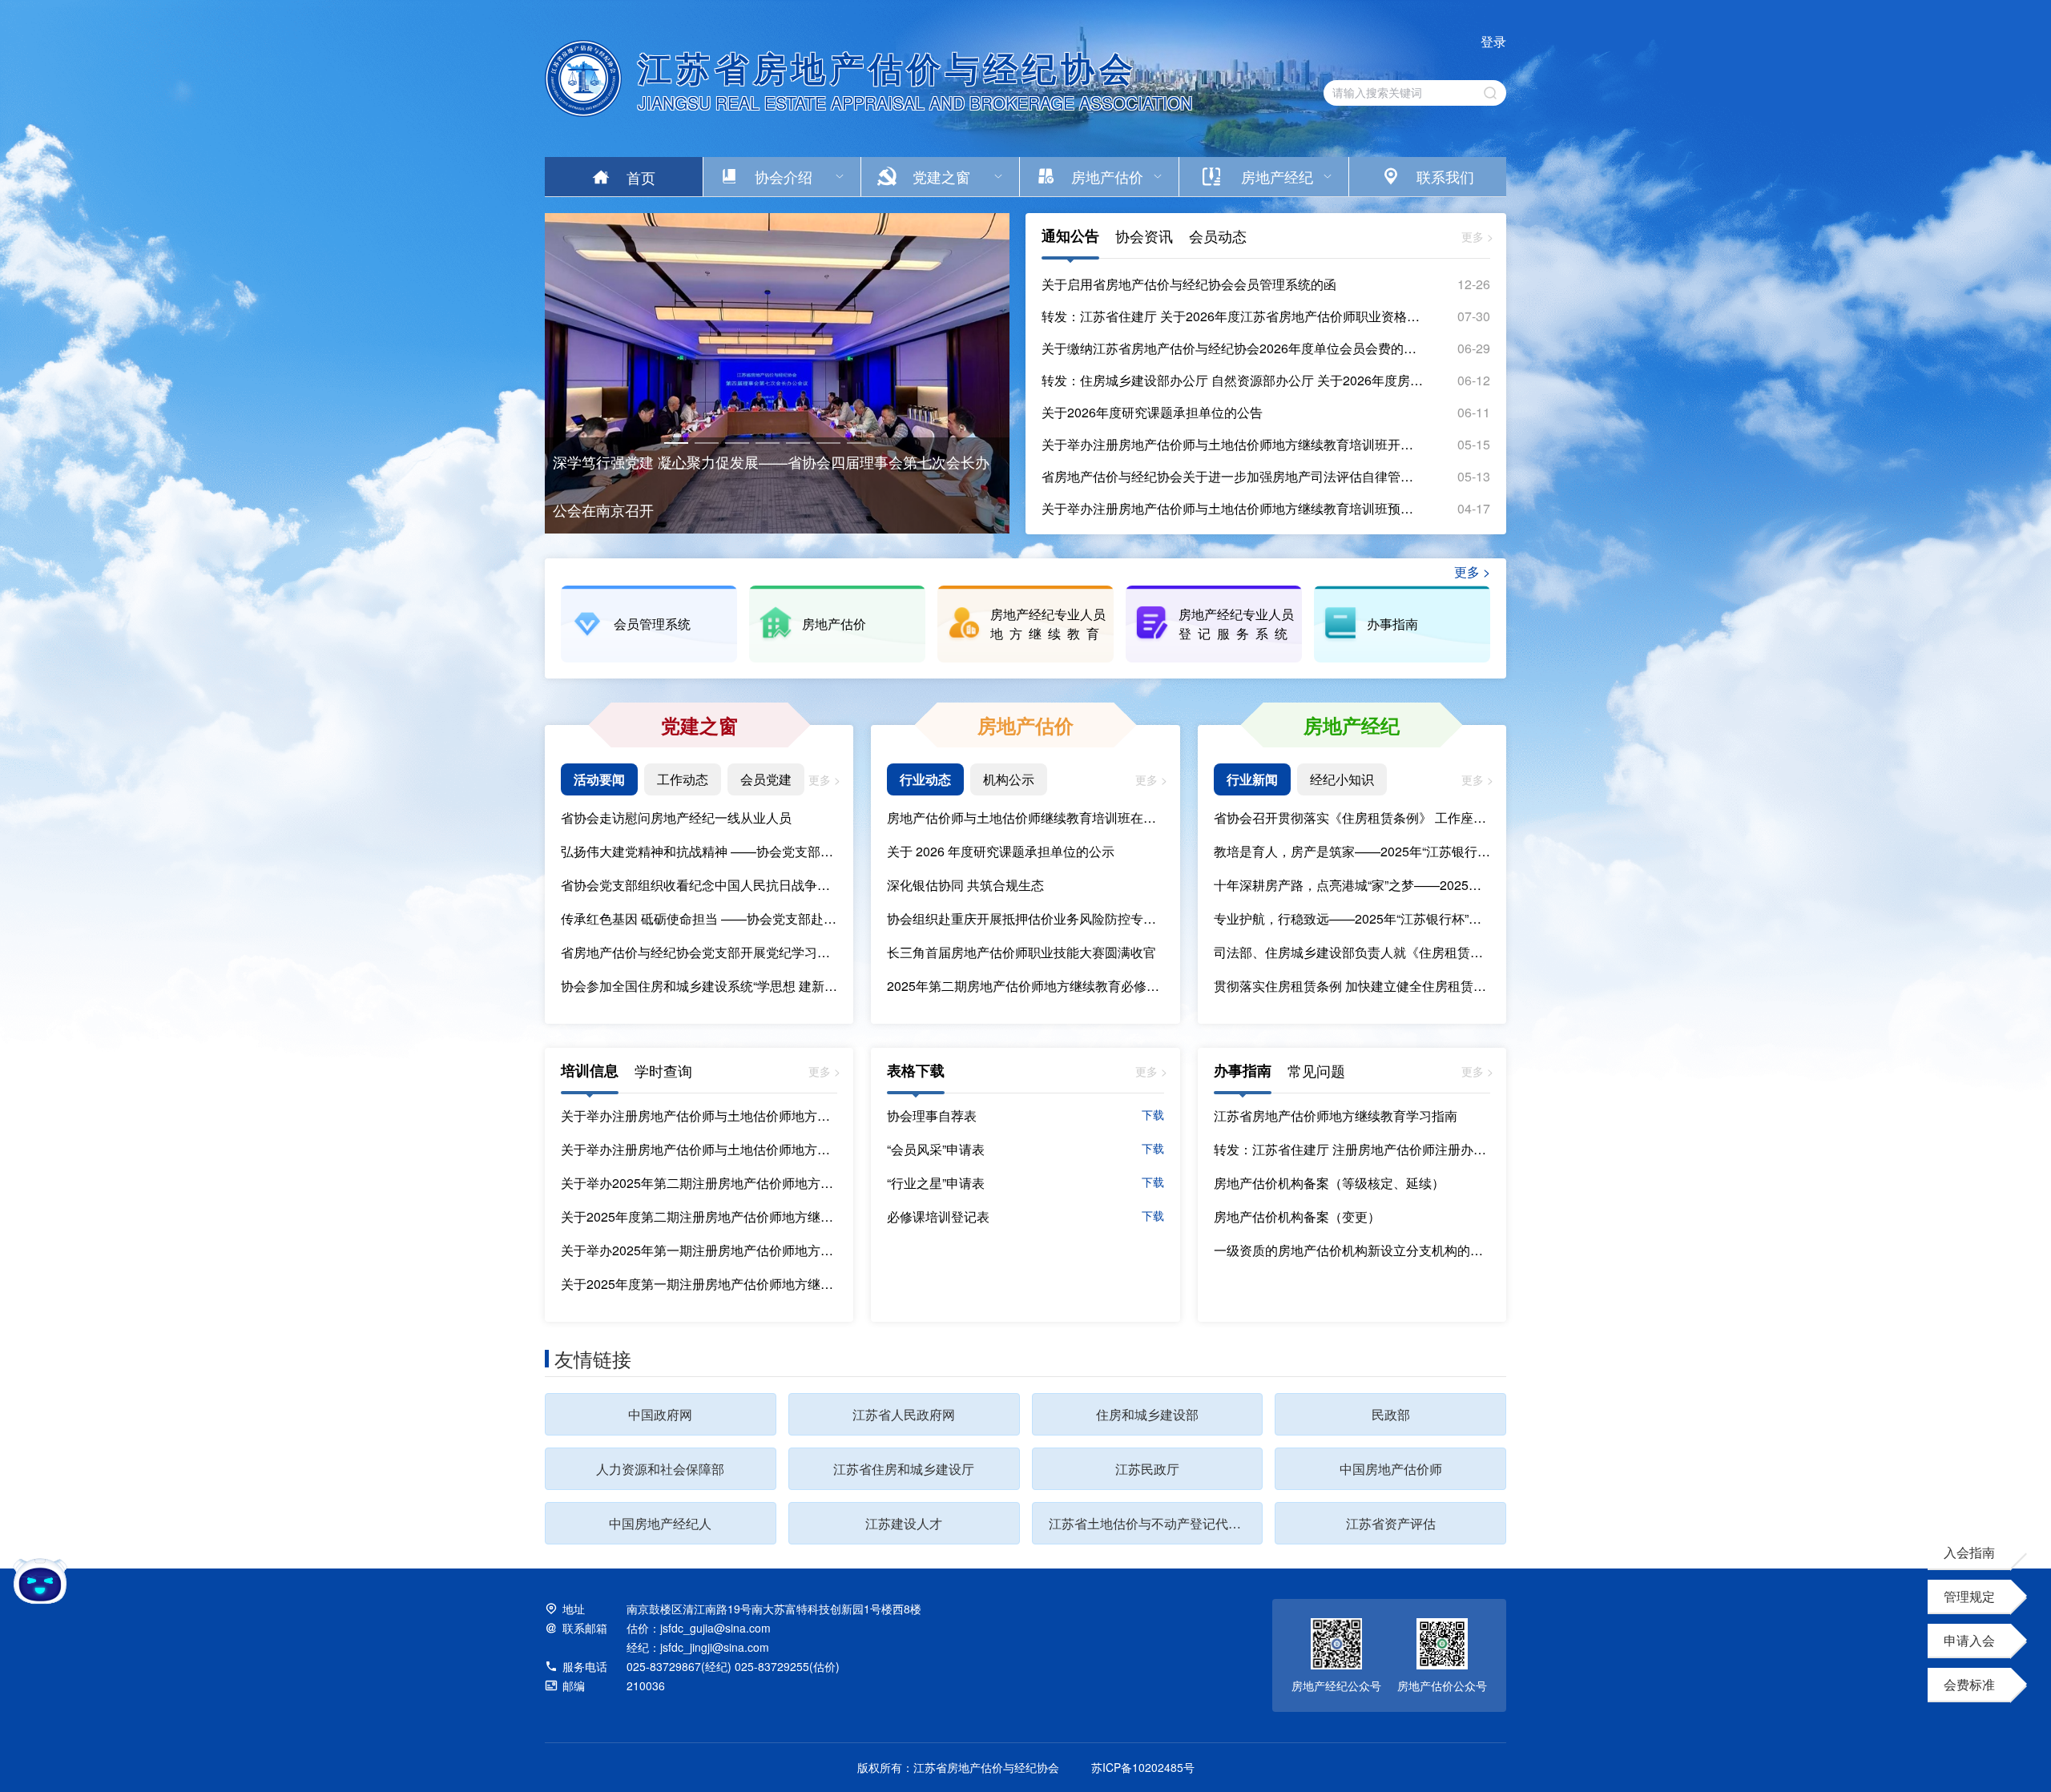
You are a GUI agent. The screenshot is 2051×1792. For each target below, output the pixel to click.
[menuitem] (782, 177)
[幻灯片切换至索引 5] (798, 443)
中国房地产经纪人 (660, 1523)
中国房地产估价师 (1391, 1469)
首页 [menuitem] (641, 177)
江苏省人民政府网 (904, 1414)
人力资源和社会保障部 (660, 1469)
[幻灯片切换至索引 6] (828, 443)
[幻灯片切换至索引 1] (676, 443)
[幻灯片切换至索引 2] (707, 443)
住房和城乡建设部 (1147, 1414)
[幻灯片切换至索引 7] (859, 443)
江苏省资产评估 (1391, 1523)
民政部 (1391, 1414)
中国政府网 (660, 1414)
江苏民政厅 (1147, 1469)
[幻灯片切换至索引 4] (768, 443)
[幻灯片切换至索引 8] (676, 469)
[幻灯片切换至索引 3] (737, 443)
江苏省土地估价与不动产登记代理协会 (1156, 1523)
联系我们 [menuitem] (1445, 176)
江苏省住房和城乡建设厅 (904, 1469)
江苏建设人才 (904, 1523)
